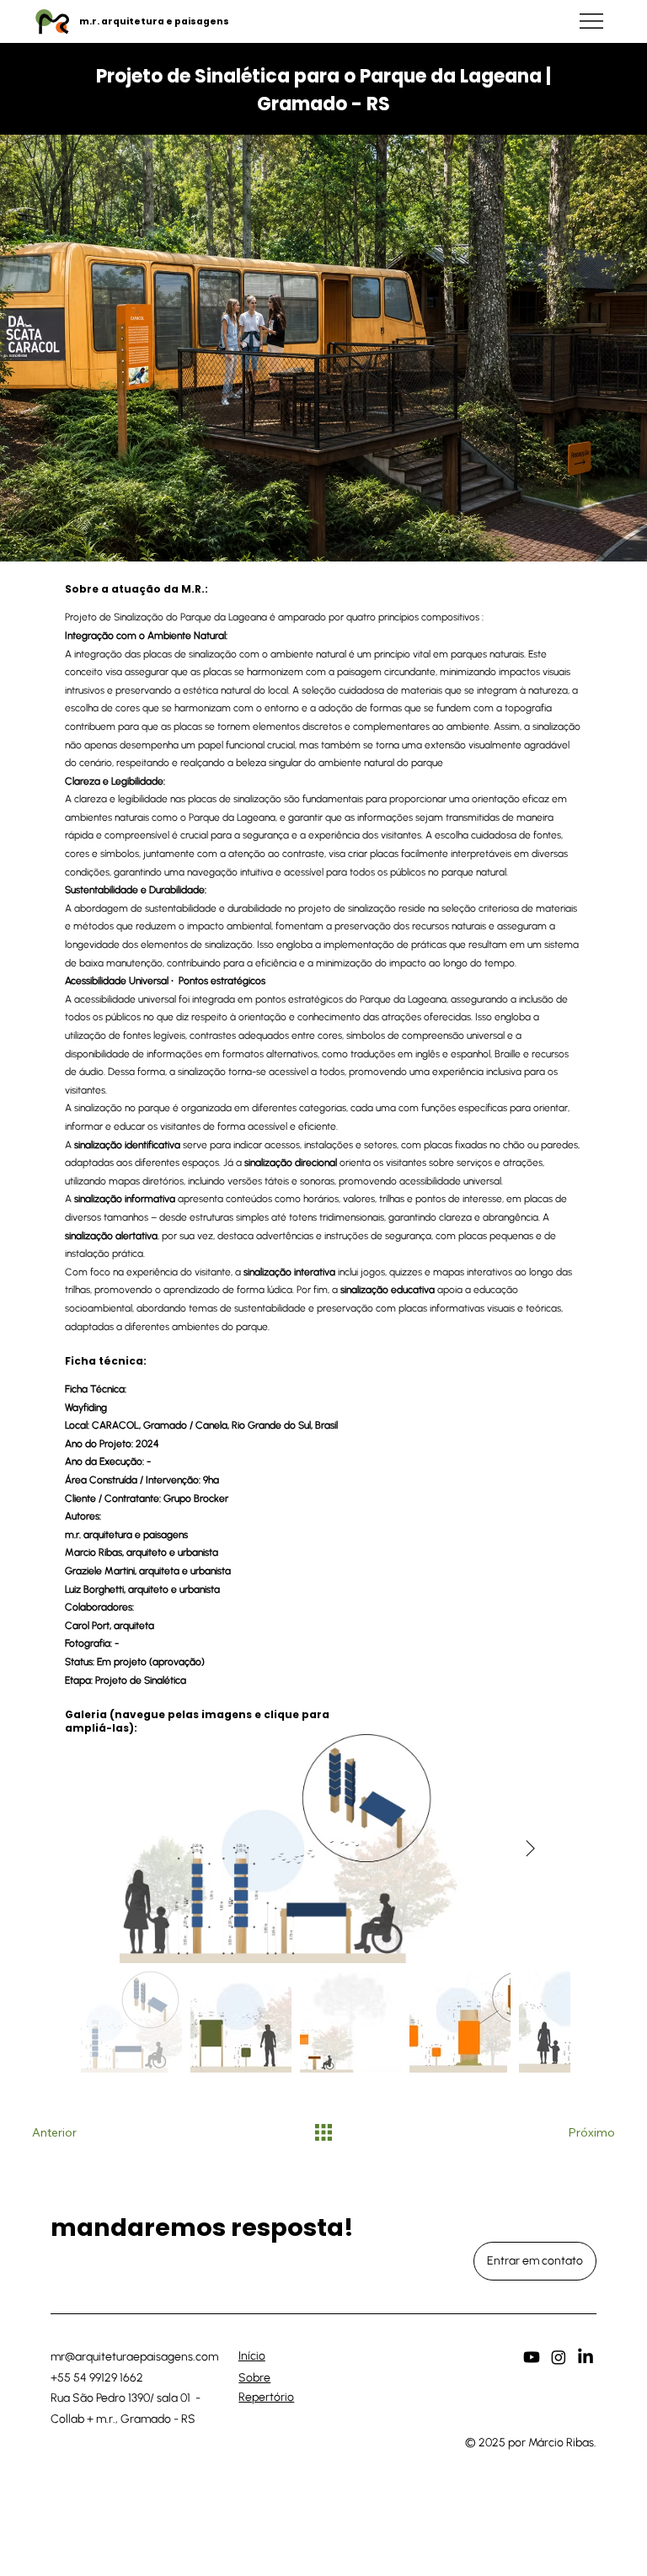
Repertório (266, 2397)
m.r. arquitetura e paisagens (154, 21)
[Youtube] (532, 2357)
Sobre (254, 2378)
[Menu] (592, 21)
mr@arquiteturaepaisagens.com (134, 2357)
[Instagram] (559, 2357)
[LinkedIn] (586, 2357)
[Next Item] (530, 1849)
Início (252, 2356)
